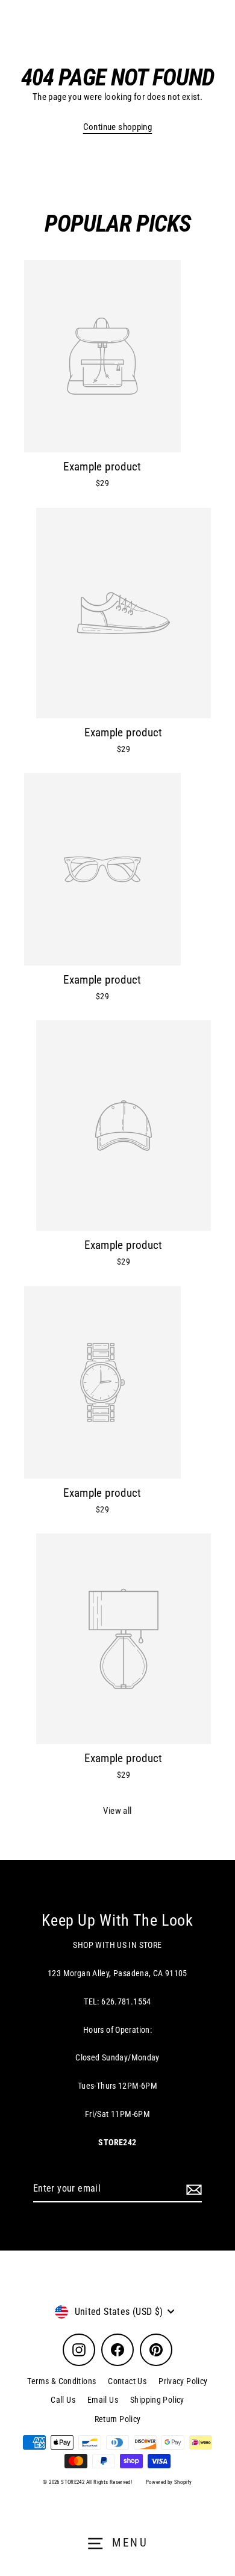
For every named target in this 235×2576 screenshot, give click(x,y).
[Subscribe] (192, 2189)
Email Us (103, 2400)
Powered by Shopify (169, 2482)
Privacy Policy (183, 2381)
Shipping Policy (157, 2400)
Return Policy (118, 2419)
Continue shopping (118, 127)
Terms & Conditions (61, 2381)
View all (117, 1811)
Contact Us (127, 2381)
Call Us (63, 2400)
